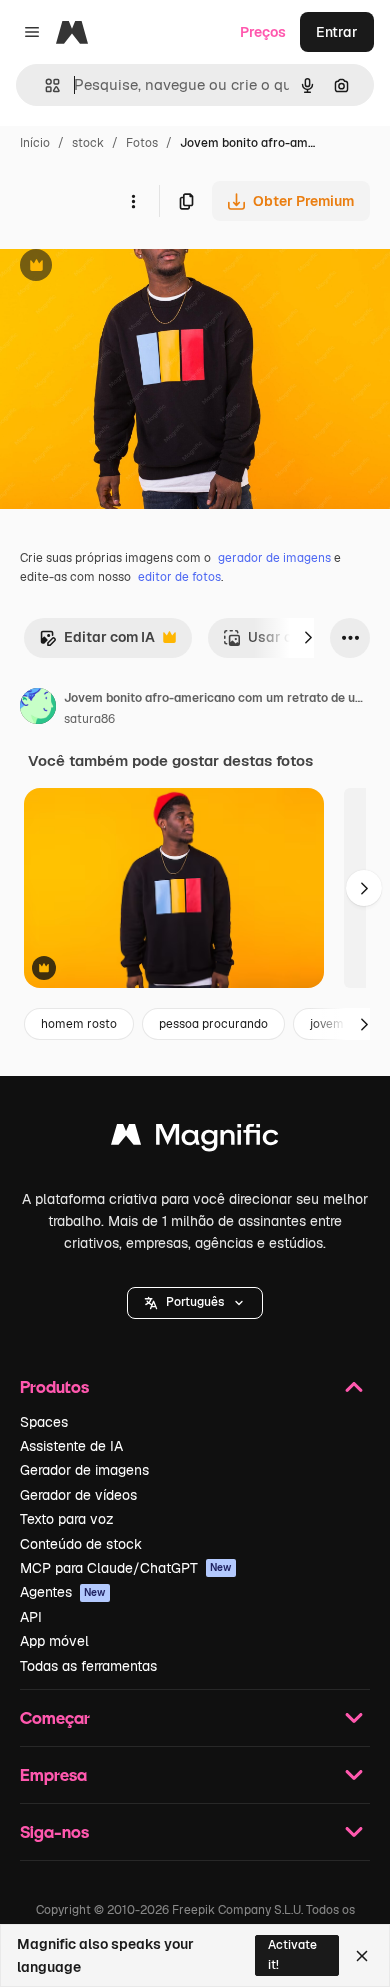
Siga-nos (54, 1831)
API (31, 1617)
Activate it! (292, 1954)
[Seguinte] (308, 638)
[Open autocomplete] (44, 85)
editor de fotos (179, 577)
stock (88, 143)
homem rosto (79, 1024)
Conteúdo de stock (81, 1544)
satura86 (89, 719)
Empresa (53, 1774)
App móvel (54, 1641)
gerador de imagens (274, 558)
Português (195, 1302)
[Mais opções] (133, 201)
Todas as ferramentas (88, 1666)
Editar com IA (97, 642)
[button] (195, 1303)
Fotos (142, 143)
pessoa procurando (213, 1024)
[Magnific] (195, 1139)
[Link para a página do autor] (38, 709)
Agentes (63, 1592)
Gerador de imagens (84, 1470)
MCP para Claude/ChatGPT (126, 1568)
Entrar (337, 32)
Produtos (54, 1386)
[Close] (362, 1956)
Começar (55, 1717)
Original (128, 267)
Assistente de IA (71, 1446)
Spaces (44, 1422)
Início (35, 143)
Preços (263, 32)
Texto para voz (67, 1519)
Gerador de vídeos (78, 1495)
